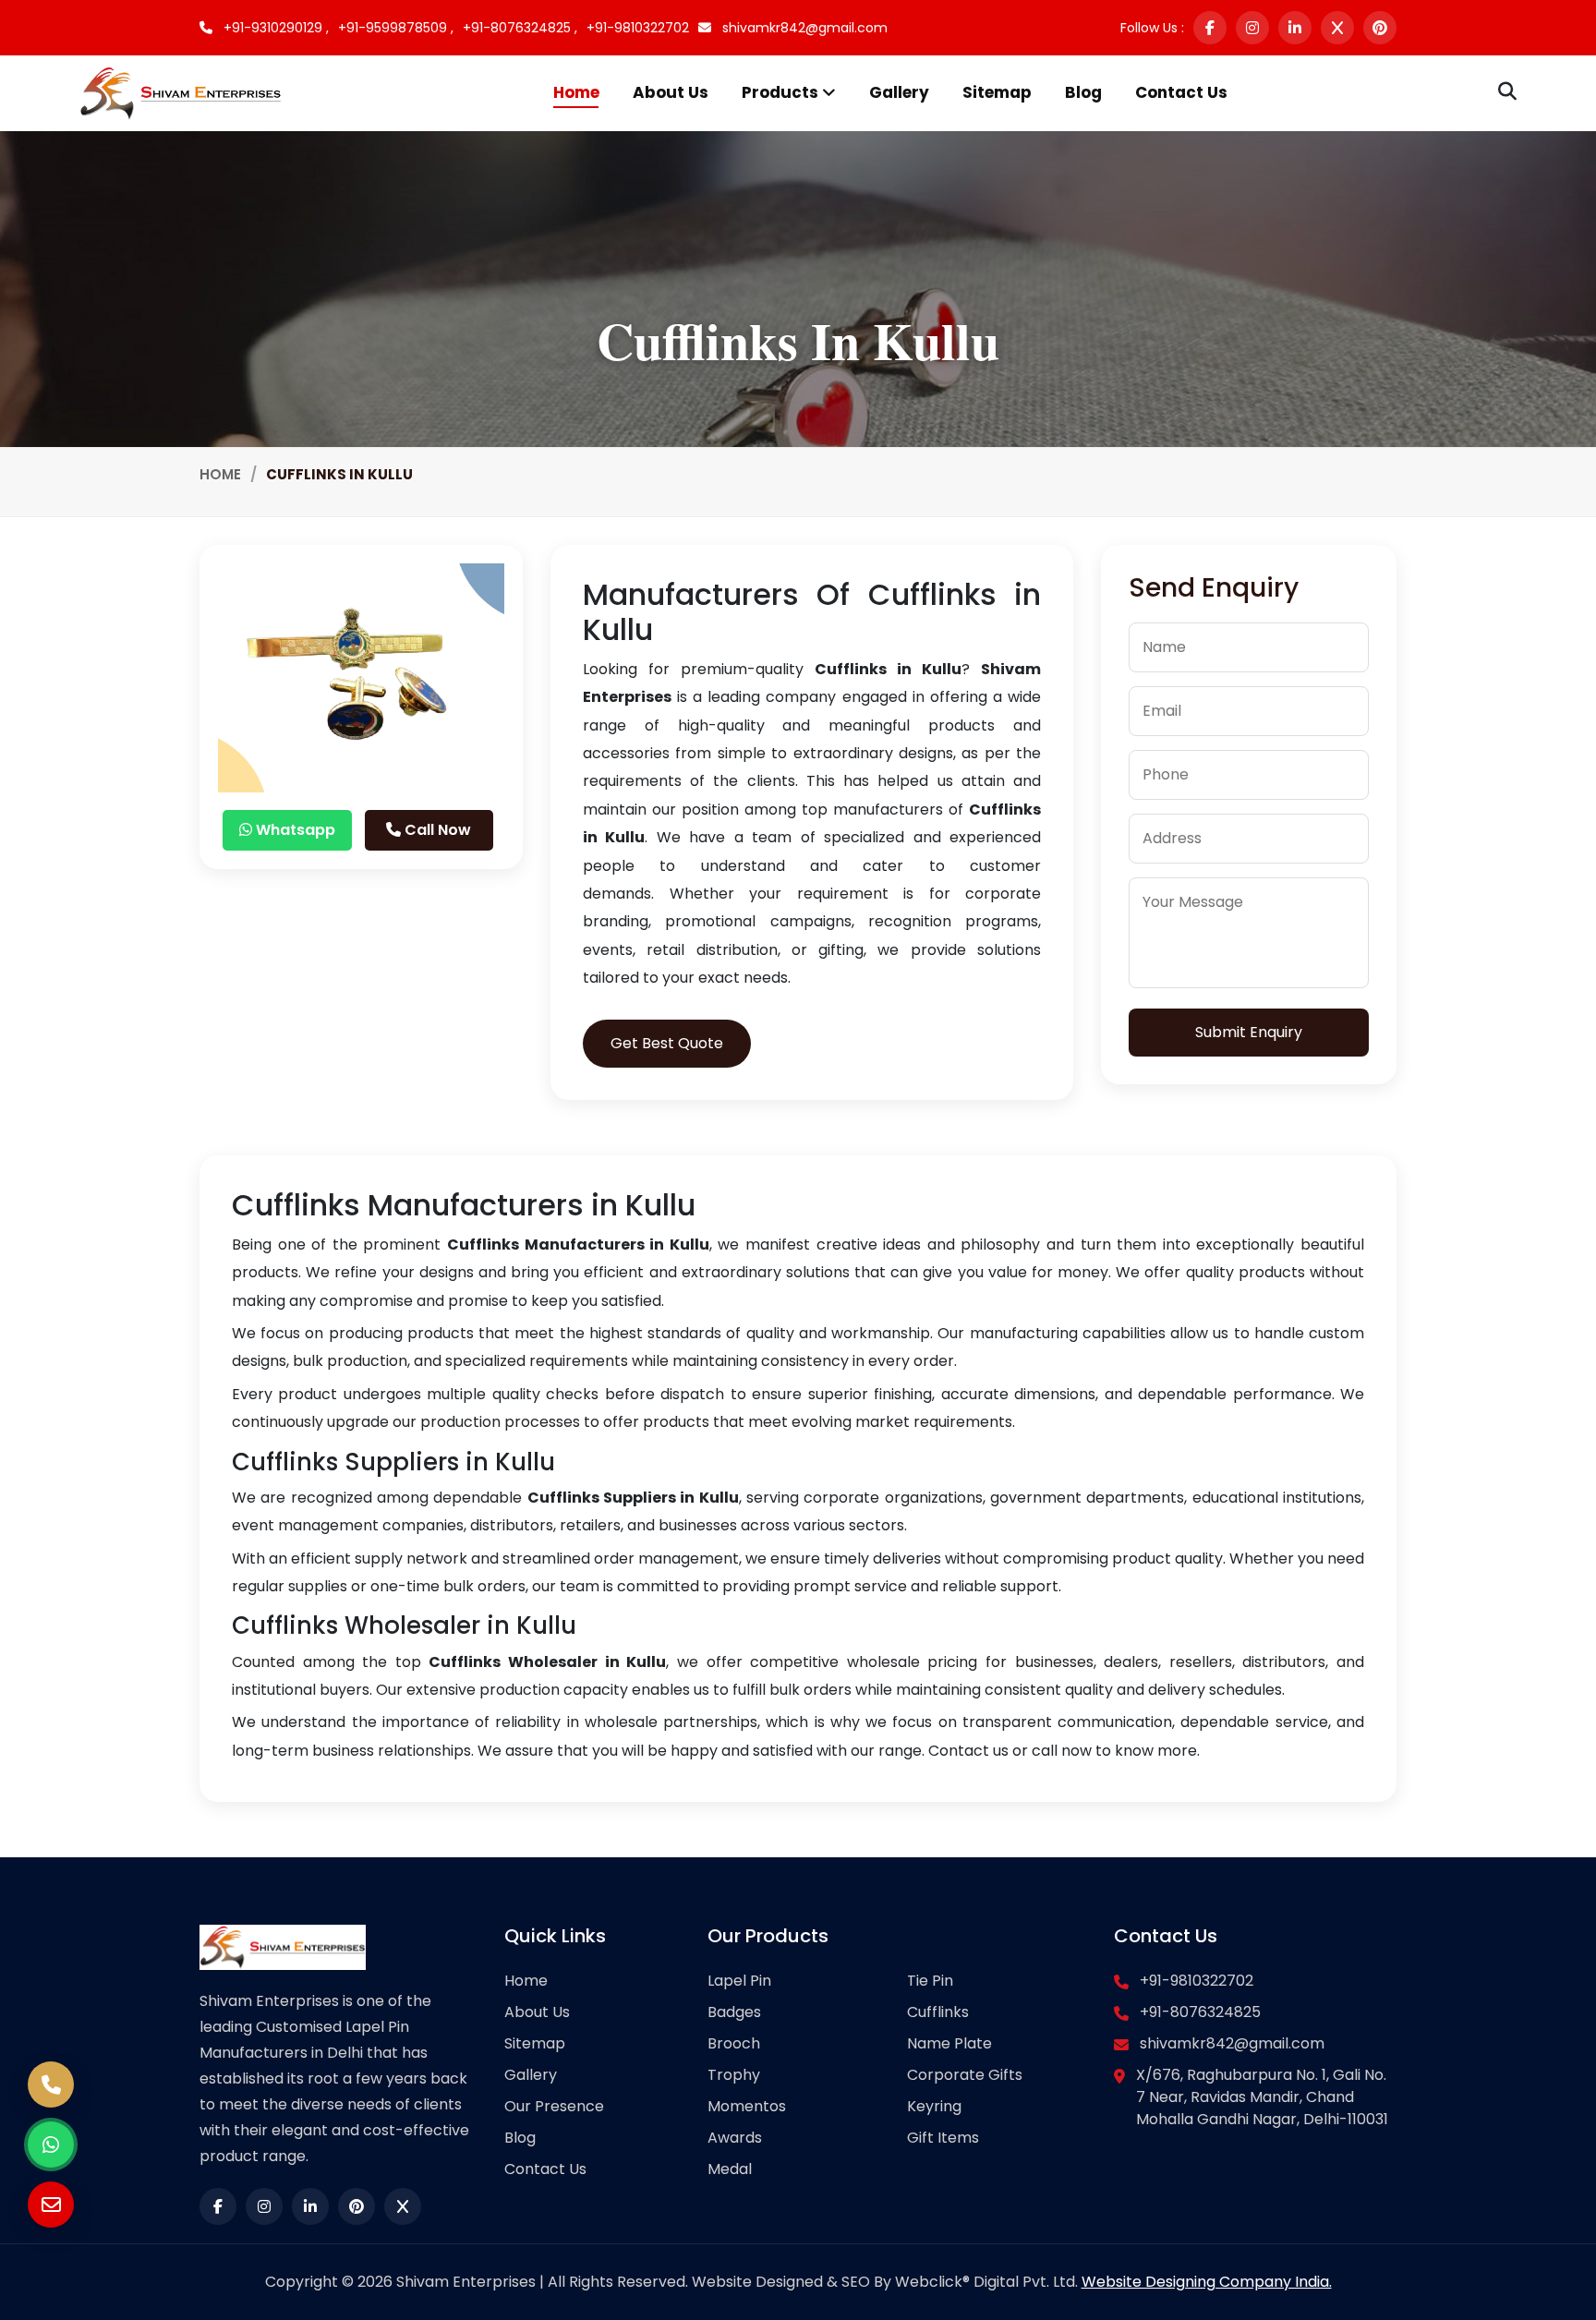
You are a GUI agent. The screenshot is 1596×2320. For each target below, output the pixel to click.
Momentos (747, 2106)
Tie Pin (930, 1981)
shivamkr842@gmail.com (803, 28)
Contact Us (1181, 92)
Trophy (734, 2075)
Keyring (934, 2106)
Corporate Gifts (965, 2075)
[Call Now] (51, 2084)
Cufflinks (938, 2012)
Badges (734, 2012)
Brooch (734, 2043)
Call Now (436, 830)
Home (576, 92)
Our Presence (554, 2106)
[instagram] (1252, 28)
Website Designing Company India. (1207, 2282)
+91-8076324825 (1200, 2012)
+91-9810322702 (638, 28)
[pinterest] (1380, 28)
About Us (671, 92)
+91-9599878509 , (396, 28)
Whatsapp (294, 830)
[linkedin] (1295, 28)
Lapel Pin (739, 1981)
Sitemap (997, 92)
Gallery (899, 92)
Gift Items (943, 2138)
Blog (1083, 92)
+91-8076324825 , (520, 28)
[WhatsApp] (51, 2145)
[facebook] (1210, 28)
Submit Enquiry (1249, 1032)
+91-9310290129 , (274, 28)
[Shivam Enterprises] (181, 92)
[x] (1337, 28)
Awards (735, 2138)
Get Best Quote (667, 1043)
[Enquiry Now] (51, 2205)
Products (782, 92)
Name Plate (949, 2043)
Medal (730, 2169)
